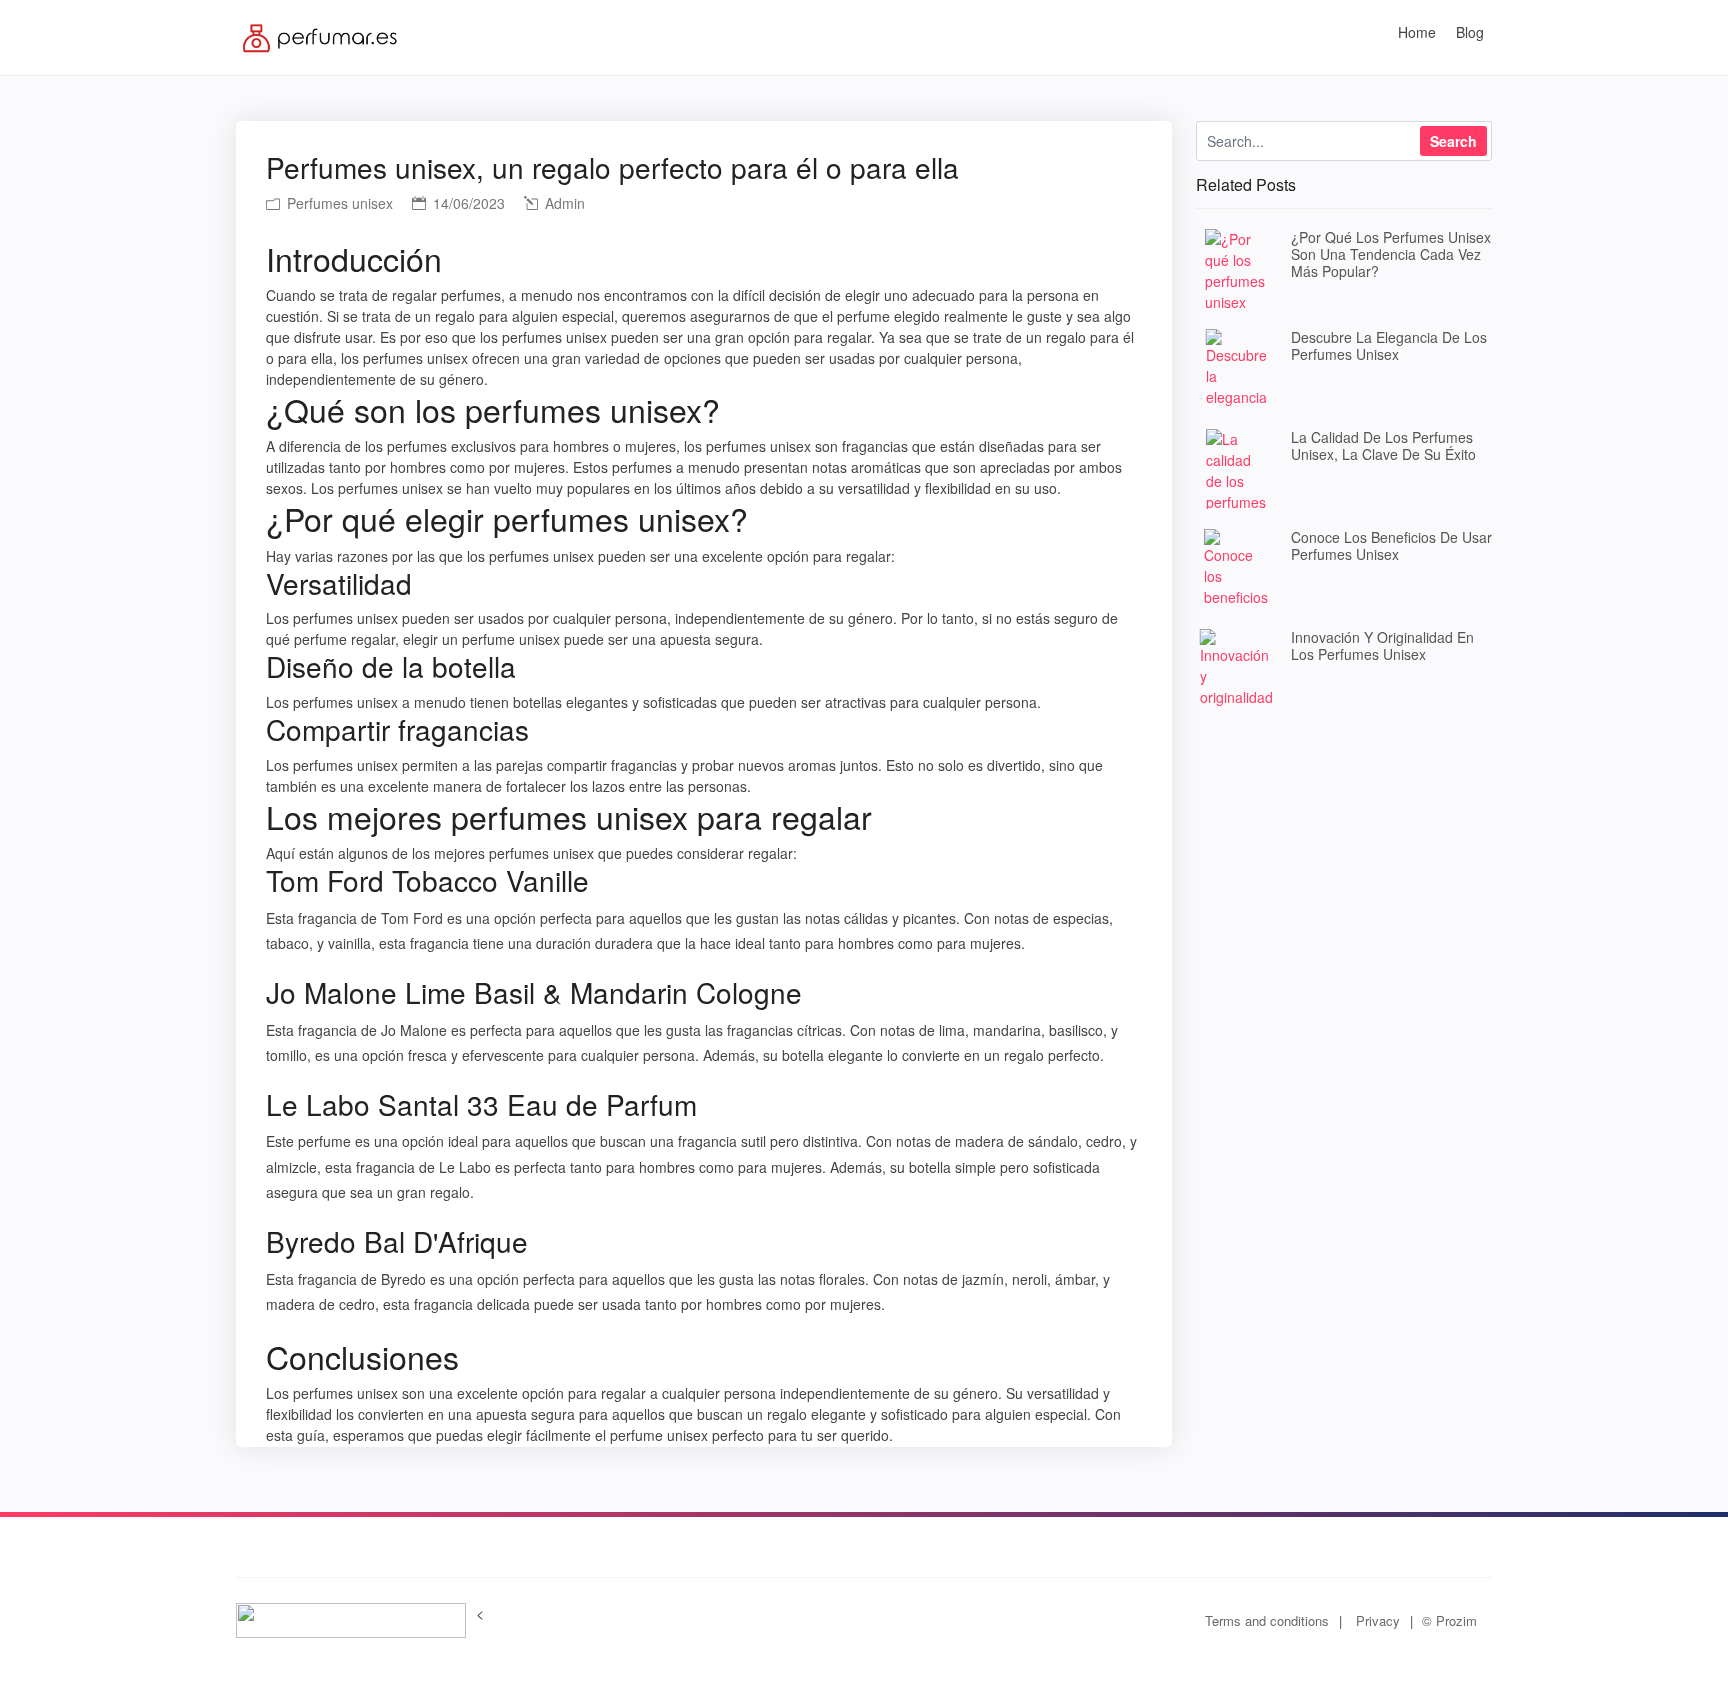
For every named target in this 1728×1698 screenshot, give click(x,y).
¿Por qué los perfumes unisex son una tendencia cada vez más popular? (1391, 254)
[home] (323, 35)
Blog (1470, 32)
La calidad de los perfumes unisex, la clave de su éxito (1383, 445)
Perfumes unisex (338, 203)
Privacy (1378, 1620)
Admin (563, 203)
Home (1417, 32)
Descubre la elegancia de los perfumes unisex (1389, 345)
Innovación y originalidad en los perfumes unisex (1382, 645)
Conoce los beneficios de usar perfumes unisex (1391, 545)
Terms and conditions (1267, 1620)
